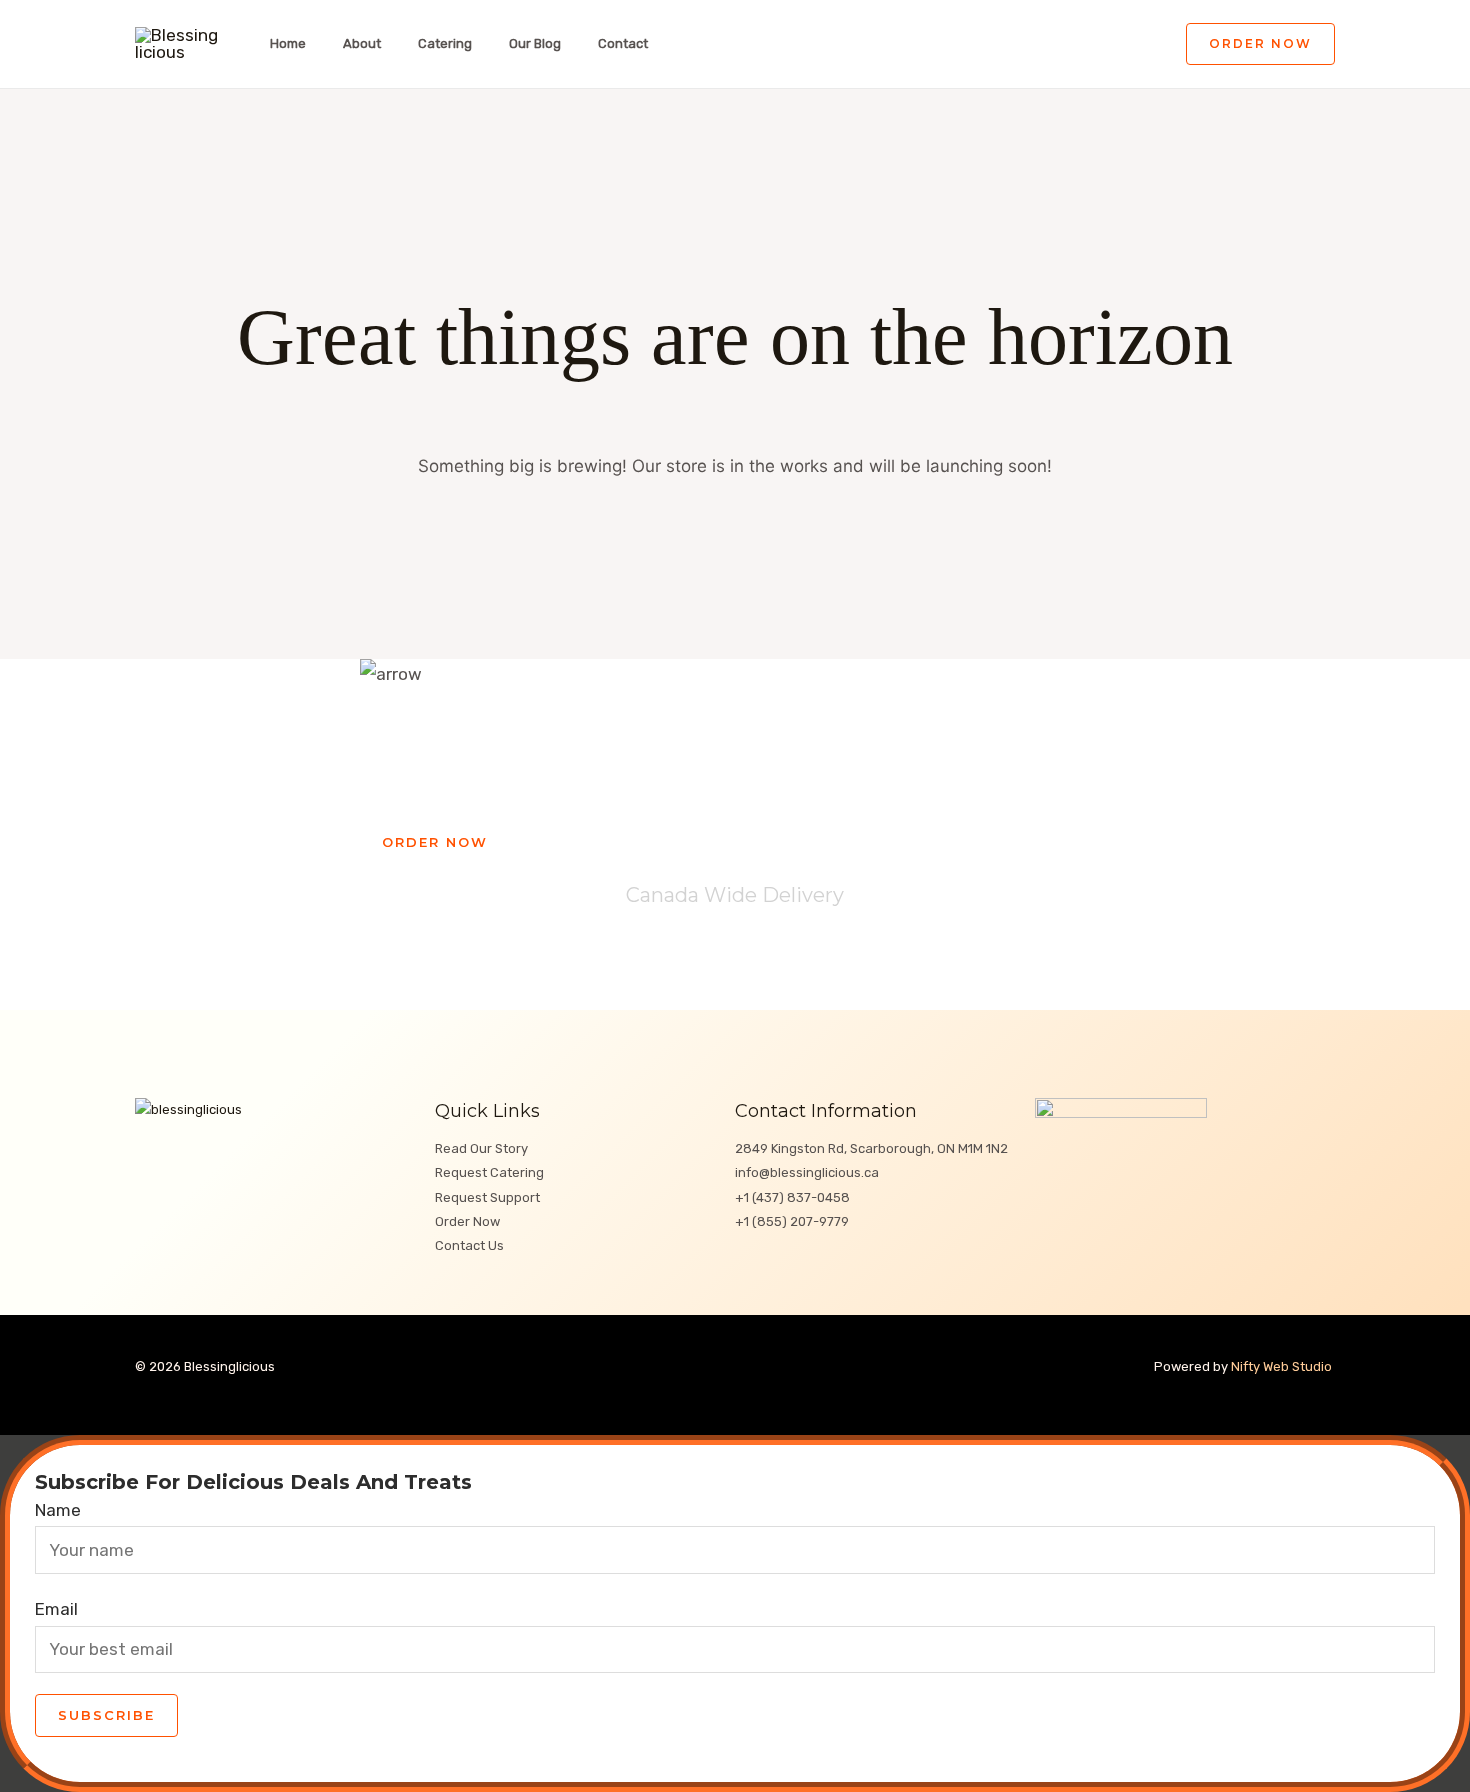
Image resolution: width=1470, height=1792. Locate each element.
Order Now (467, 1221)
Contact (623, 43)
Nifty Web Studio (1283, 1366)
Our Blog (535, 43)
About (362, 43)
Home (288, 43)
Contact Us (469, 1245)
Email (56, 1609)
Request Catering (489, 1172)
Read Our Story (481, 1148)
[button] (1260, 44)
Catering (445, 43)
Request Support (487, 1197)
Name (58, 1510)
